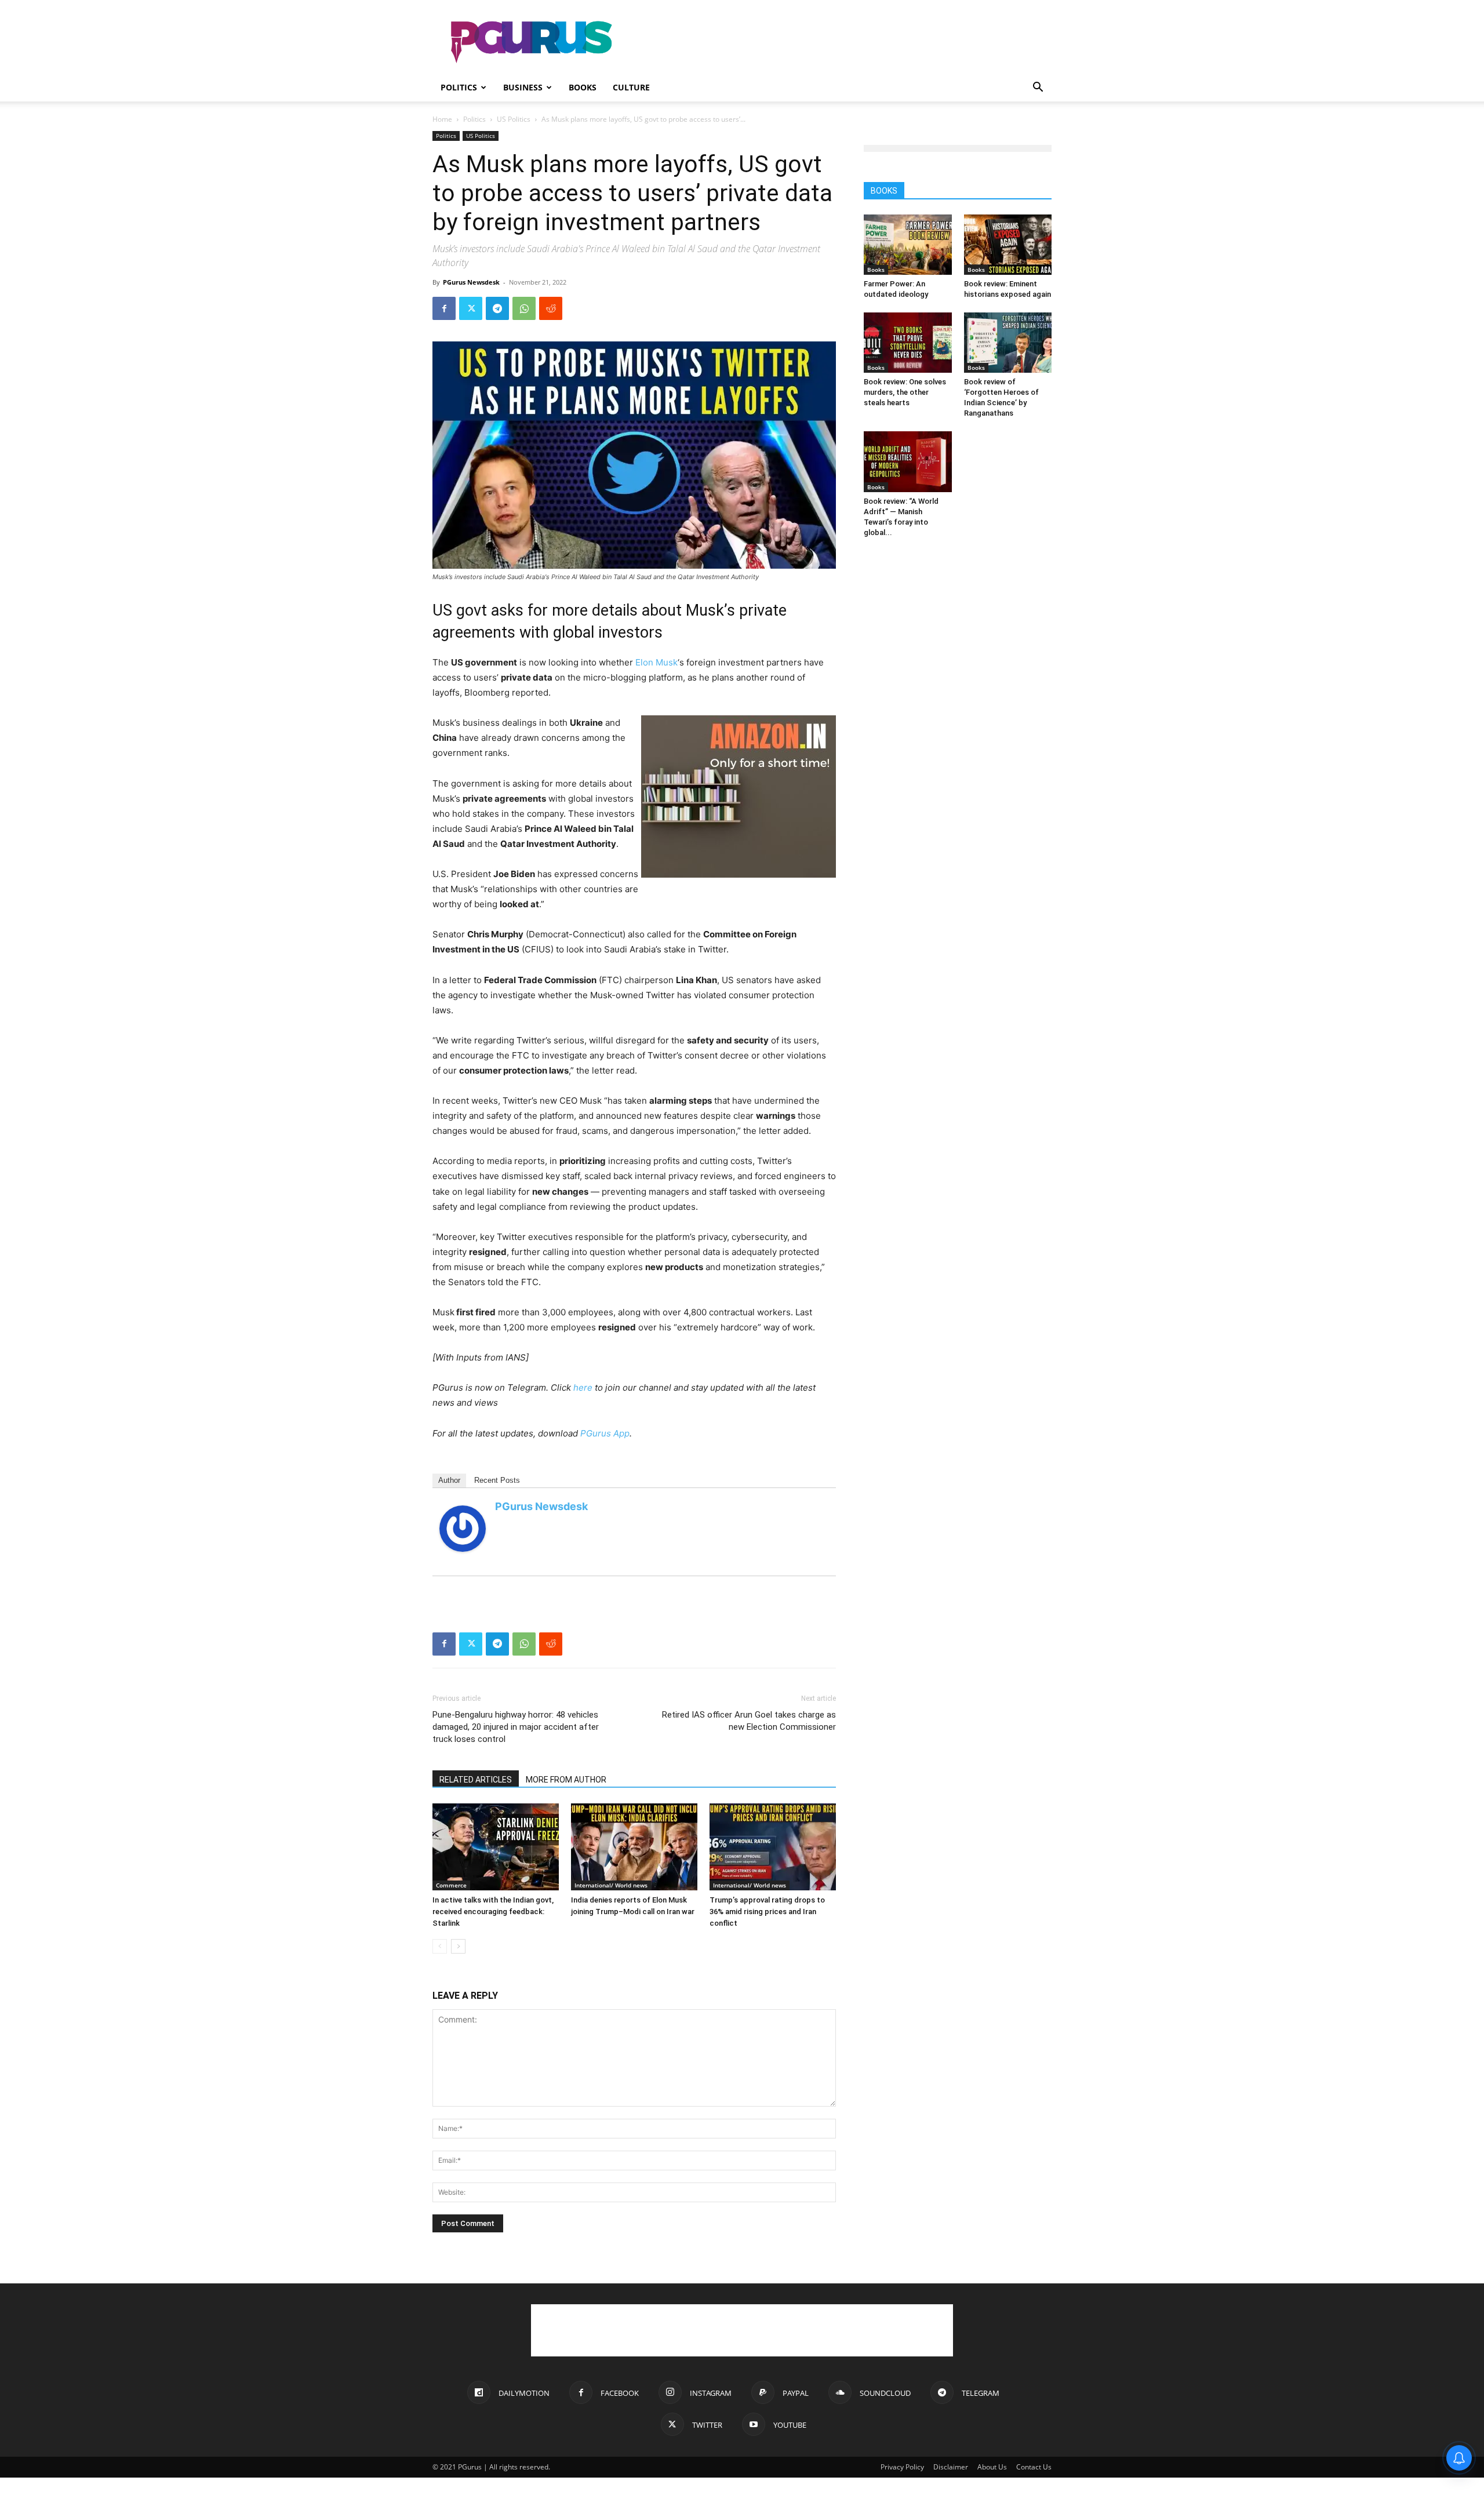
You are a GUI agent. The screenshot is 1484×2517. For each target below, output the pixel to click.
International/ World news (611, 1885)
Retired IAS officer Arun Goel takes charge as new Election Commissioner (749, 1721)
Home (442, 119)
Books (583, 87)
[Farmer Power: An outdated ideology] (908, 245)
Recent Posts (497, 1480)
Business (523, 87)
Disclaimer (951, 2467)
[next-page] (458, 1946)
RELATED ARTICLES (476, 1780)
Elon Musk (656, 662)
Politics (459, 87)
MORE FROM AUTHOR (566, 1780)
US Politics (514, 119)
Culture (631, 87)
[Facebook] (444, 308)
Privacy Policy (902, 2467)
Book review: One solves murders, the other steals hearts (905, 392)
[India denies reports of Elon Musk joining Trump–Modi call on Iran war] (634, 1847)
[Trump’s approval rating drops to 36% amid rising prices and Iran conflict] (773, 1847)
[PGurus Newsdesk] (463, 1529)
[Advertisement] (841, 42)
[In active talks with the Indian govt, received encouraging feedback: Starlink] (496, 1847)
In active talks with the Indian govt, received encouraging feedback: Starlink (493, 1912)
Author (449, 1480)
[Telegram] (497, 308)
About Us (992, 2467)
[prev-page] (440, 1946)
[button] (1038, 88)
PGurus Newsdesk (471, 282)
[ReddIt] (551, 308)
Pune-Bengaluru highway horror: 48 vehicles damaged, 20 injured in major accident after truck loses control (516, 1727)
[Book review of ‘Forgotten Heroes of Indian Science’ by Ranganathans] (1008, 343)
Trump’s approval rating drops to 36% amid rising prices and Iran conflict (767, 1912)
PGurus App (605, 1433)
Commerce (451, 1885)
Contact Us (1034, 2467)
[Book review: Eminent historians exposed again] (1008, 245)
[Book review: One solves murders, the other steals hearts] (908, 343)
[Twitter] (471, 308)
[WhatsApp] (524, 308)
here (583, 1387)
